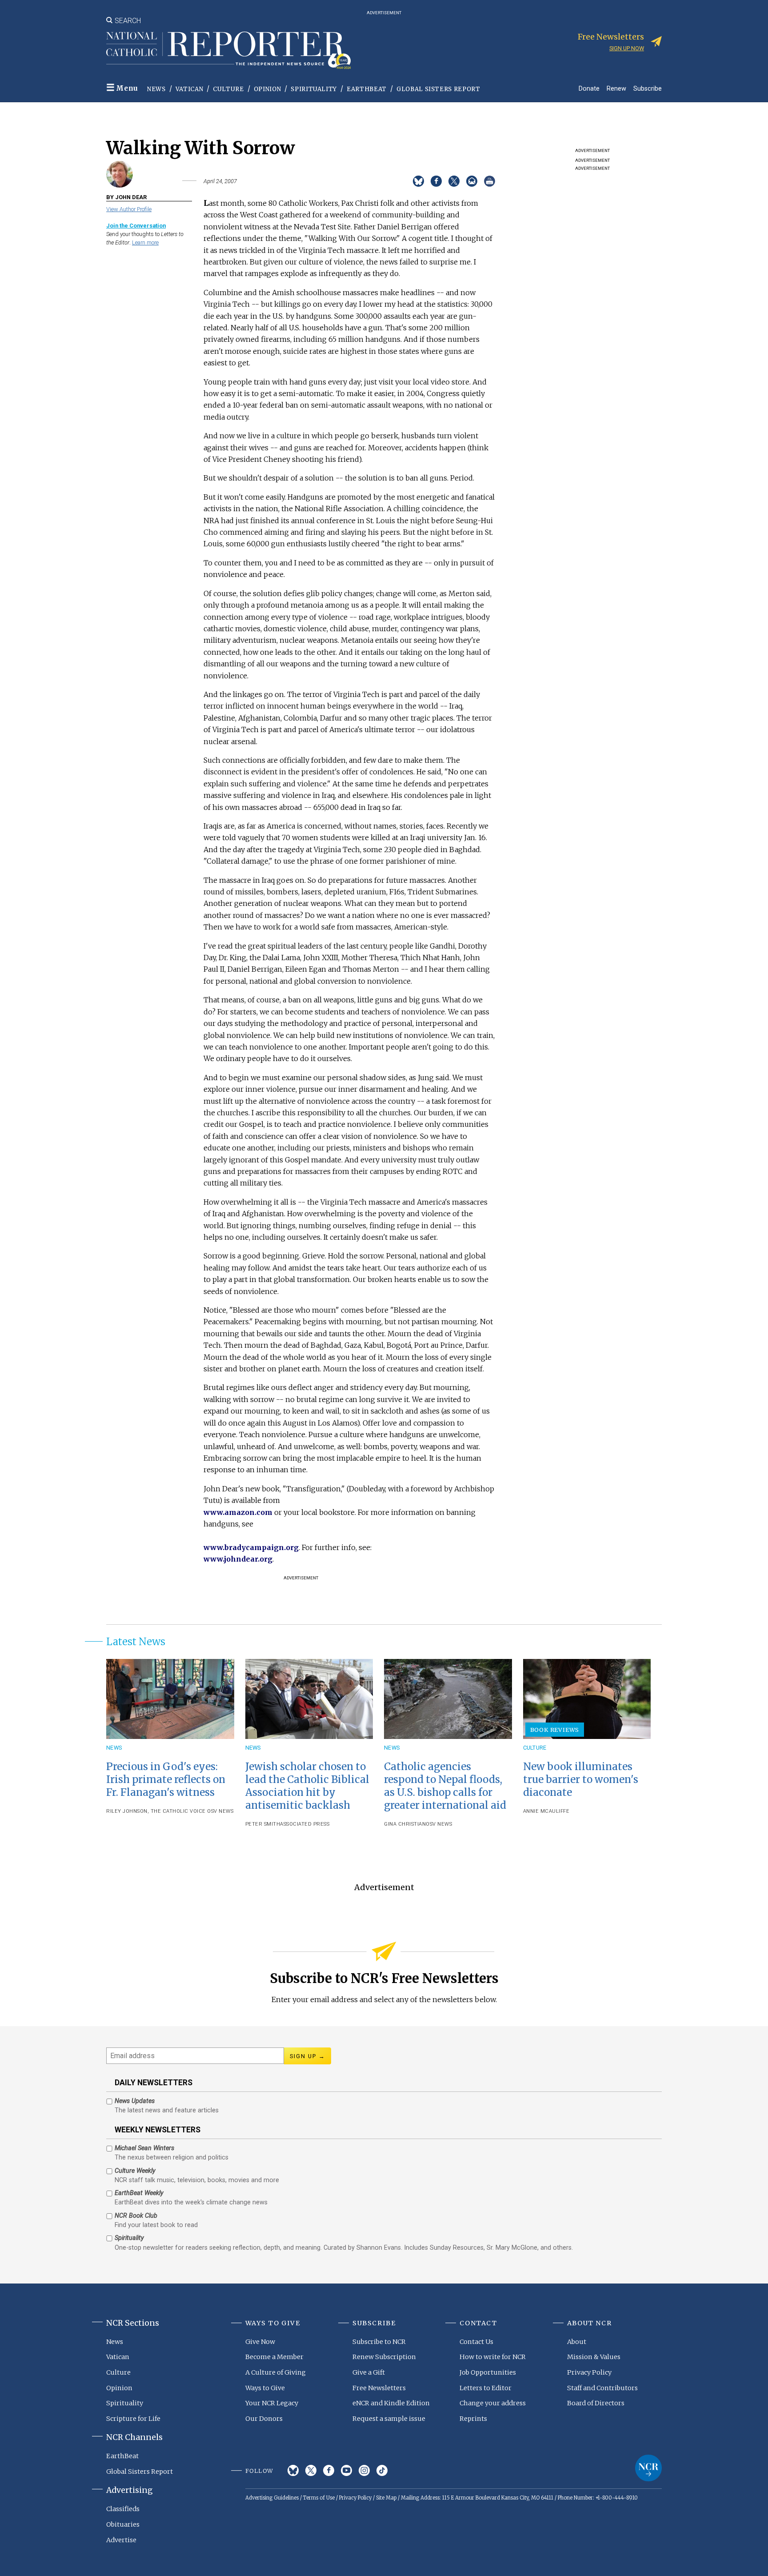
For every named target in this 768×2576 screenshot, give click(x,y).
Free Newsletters (379, 2388)
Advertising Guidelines (272, 2498)
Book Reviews (555, 1730)
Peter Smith (263, 1824)
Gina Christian (405, 1824)
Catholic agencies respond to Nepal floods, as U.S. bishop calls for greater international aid (445, 1786)
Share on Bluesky (418, 181)
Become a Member (274, 2357)
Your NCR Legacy (272, 2403)
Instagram (364, 2470)
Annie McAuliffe (546, 1811)
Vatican (190, 89)
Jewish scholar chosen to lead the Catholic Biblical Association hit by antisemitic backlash (307, 1786)
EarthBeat (367, 89)
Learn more (145, 242)
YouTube (346, 2470)
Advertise (121, 2540)
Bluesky (293, 2470)
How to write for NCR (493, 2357)
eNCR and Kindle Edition (391, 2403)
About (577, 2342)
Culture (228, 89)
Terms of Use (319, 2498)
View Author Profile (129, 209)
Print (490, 181)
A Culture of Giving (276, 2372)
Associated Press (305, 1824)
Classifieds (123, 2509)
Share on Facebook (436, 181)
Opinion (268, 89)
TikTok (382, 2470)
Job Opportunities (488, 2372)
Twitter (311, 2470)
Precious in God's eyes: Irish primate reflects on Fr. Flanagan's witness (166, 1779)
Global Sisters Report (438, 89)
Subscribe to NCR (379, 2342)
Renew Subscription (384, 2357)
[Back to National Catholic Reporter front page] (228, 50)
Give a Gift (369, 2372)
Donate (589, 88)
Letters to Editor (486, 2388)
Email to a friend (472, 181)
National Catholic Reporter (648, 2468)
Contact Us (476, 2342)
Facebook (329, 2470)
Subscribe (648, 88)
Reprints (473, 2419)
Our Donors (264, 2419)
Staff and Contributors (602, 2388)
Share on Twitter (454, 181)
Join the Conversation (136, 226)
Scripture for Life (133, 2419)
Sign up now (627, 48)
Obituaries (123, 2524)
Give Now (260, 2342)
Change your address (493, 2403)
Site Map (386, 2498)
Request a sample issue (389, 2419)
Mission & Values (594, 2357)
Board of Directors (596, 2403)
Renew (616, 88)
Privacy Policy (589, 2372)
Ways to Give (265, 2388)
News (156, 89)
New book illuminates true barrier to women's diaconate (581, 1779)
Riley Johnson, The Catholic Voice (156, 1811)
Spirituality (314, 89)
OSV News (220, 1811)
